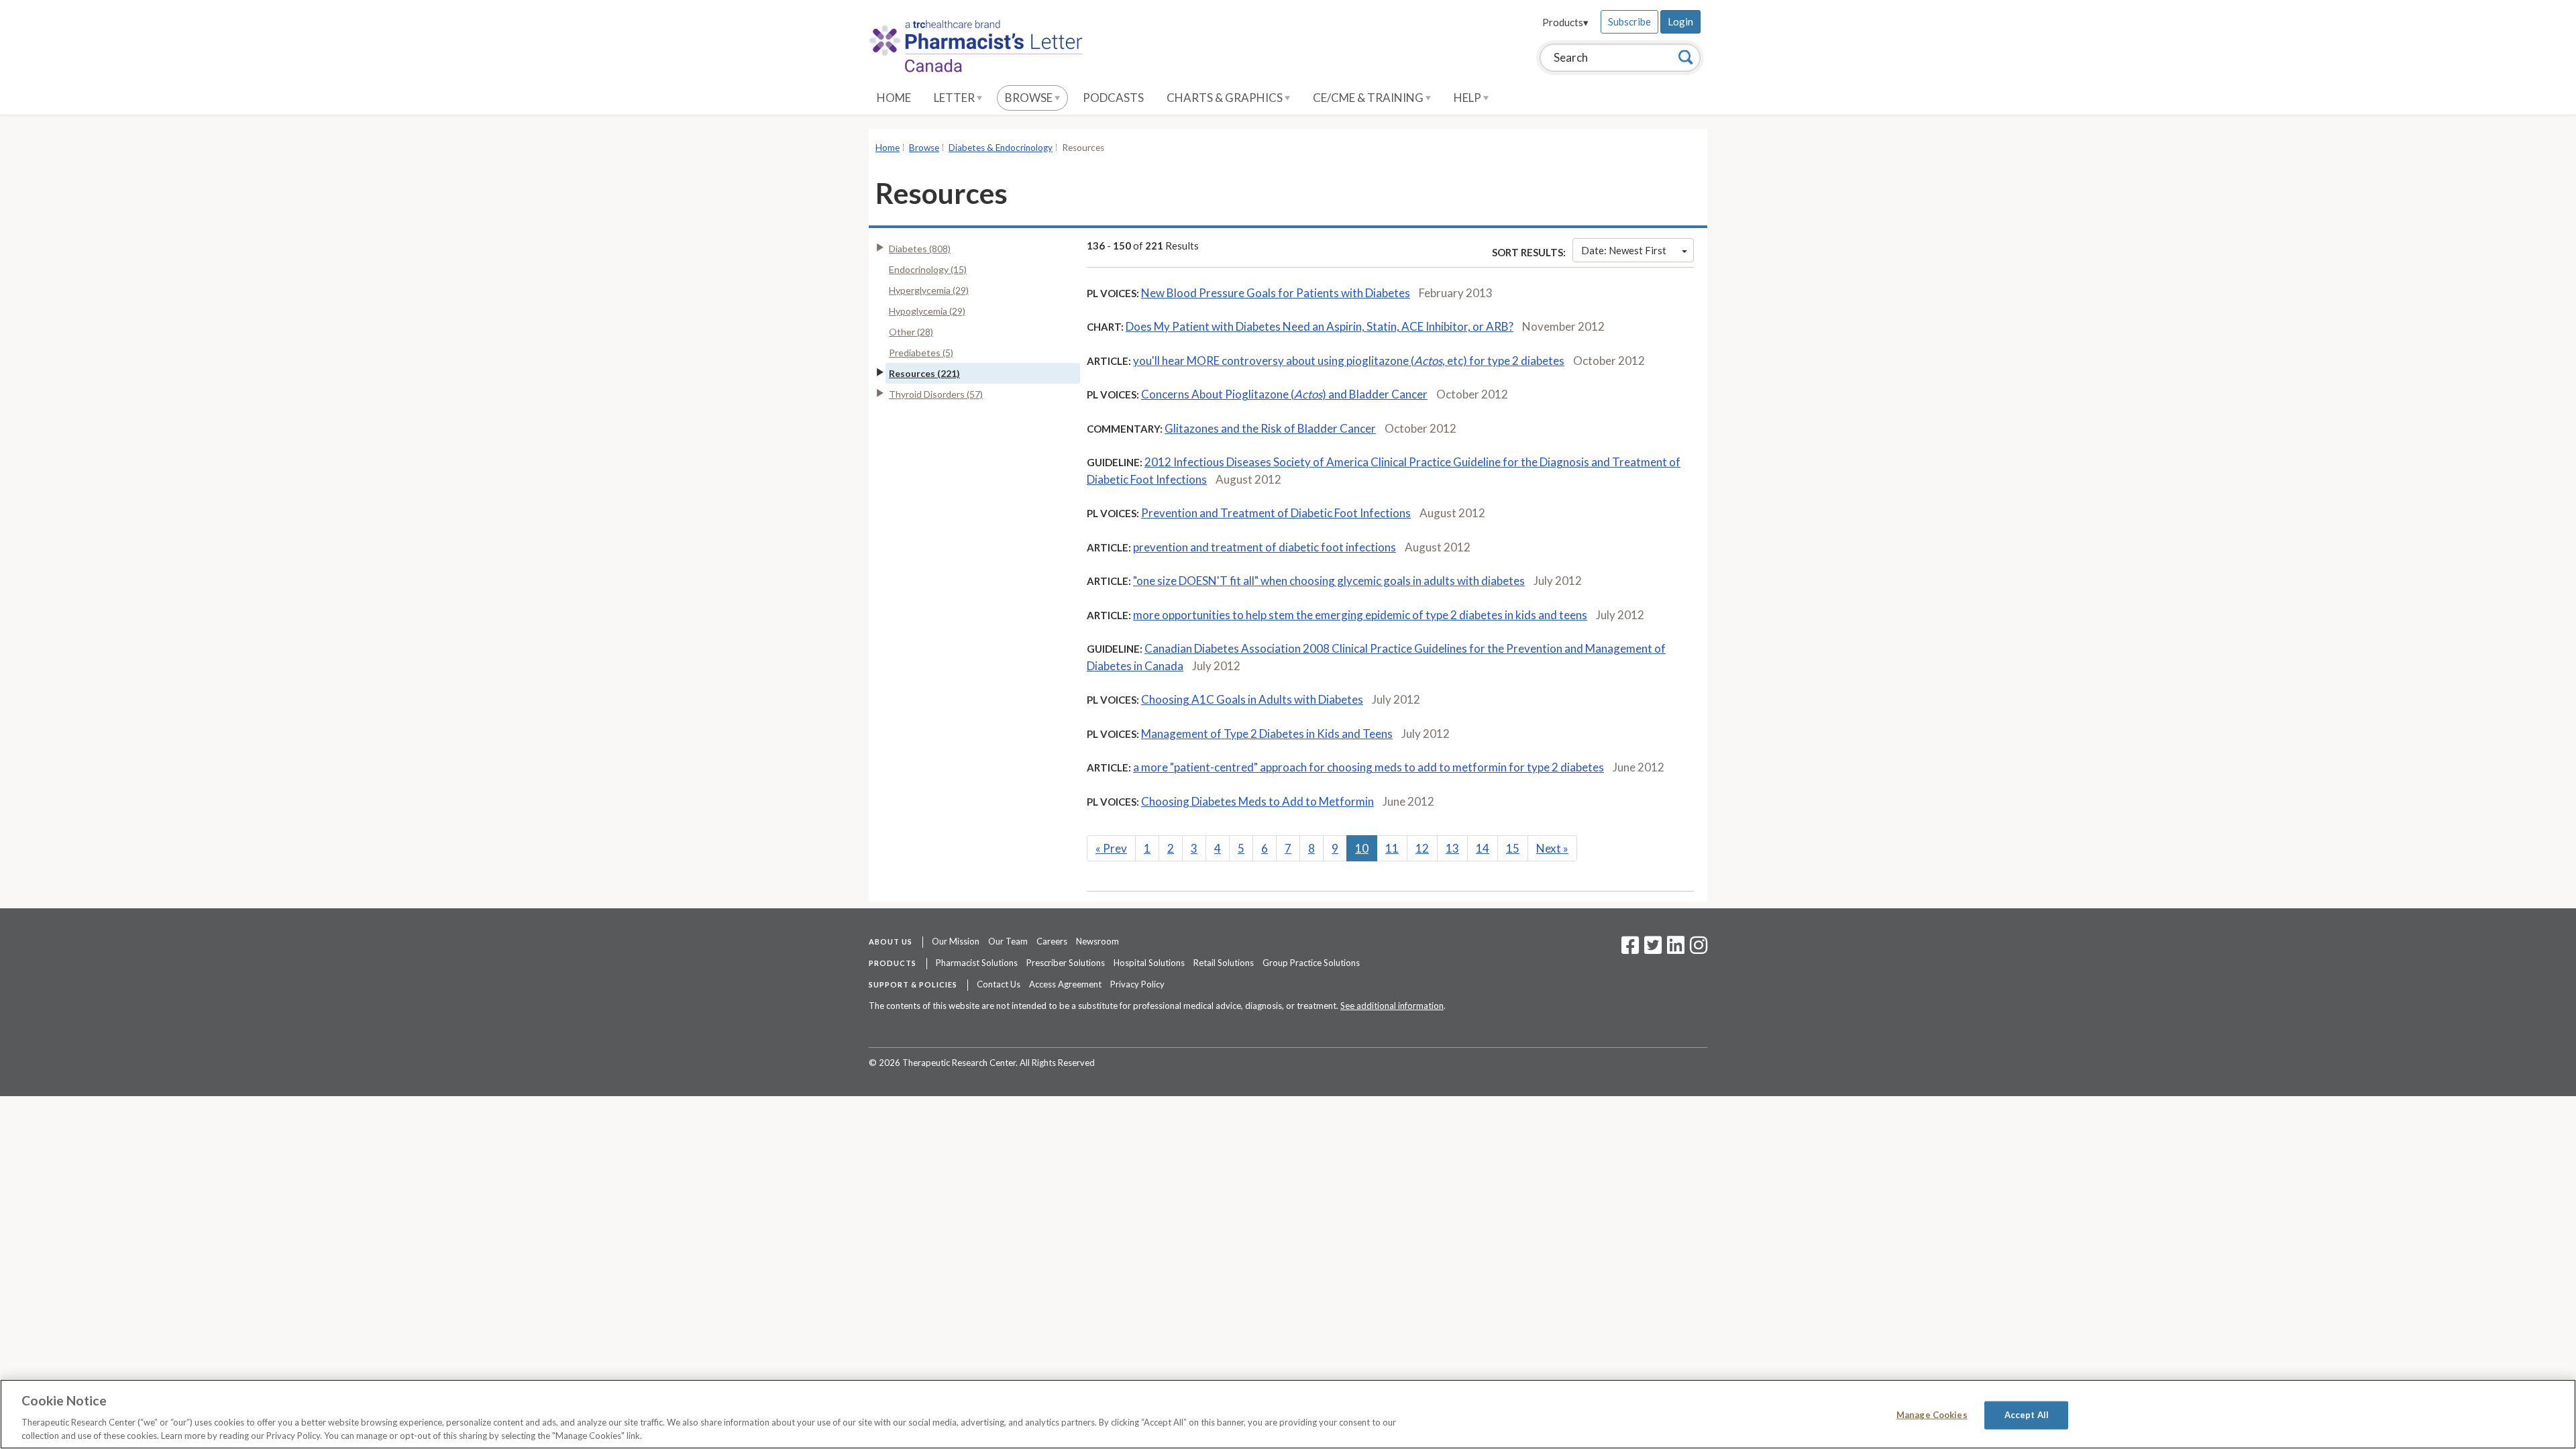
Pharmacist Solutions (977, 963)
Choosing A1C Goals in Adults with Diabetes (1252, 699)
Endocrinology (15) (928, 269)
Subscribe (1629, 21)
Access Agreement (1065, 984)
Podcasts (1113, 98)
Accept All (2027, 1415)
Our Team (1008, 941)
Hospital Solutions (1149, 963)
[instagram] (1699, 949)
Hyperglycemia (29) (929, 290)
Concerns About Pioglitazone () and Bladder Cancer (1284, 394)
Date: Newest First (1624, 250)
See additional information (1392, 1006)
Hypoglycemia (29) (927, 311)
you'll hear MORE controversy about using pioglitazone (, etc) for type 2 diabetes (1349, 361)
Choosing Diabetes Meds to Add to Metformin (1257, 801)
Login (1680, 21)
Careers (1052, 941)
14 (1483, 848)
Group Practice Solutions (1311, 963)
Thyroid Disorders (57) (936, 394)
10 (1362, 848)
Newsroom (1097, 941)
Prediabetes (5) (921, 353)
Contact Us (999, 984)
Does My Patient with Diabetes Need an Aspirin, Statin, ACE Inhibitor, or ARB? (1320, 326)
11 (1392, 848)
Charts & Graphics (1226, 98)
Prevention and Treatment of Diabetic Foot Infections (1276, 513)
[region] (1288, 1414)
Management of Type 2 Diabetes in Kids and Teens (1267, 734)
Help (1468, 98)
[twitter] (1651, 949)
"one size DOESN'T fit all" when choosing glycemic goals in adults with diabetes (1329, 581)
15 (1513, 848)
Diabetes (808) (920, 249)
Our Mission (956, 941)
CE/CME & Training (1369, 98)
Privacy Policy (1137, 984)
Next (1552, 848)
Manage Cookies (1932, 1415)
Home (894, 98)
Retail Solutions (1224, 963)
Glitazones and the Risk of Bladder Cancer (1270, 428)
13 (1452, 848)
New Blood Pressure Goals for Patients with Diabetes (1276, 293)
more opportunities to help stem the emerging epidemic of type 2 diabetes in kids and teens (1360, 615)
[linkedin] (1676, 949)
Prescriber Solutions (1066, 963)
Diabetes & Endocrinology (1001, 148)
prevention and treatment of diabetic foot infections (1265, 547)
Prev (1111, 848)
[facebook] (1630, 949)
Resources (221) (924, 373)
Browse (1030, 98)
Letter (955, 98)
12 (1422, 848)
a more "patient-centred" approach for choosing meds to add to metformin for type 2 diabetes (1368, 767)
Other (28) (911, 332)
